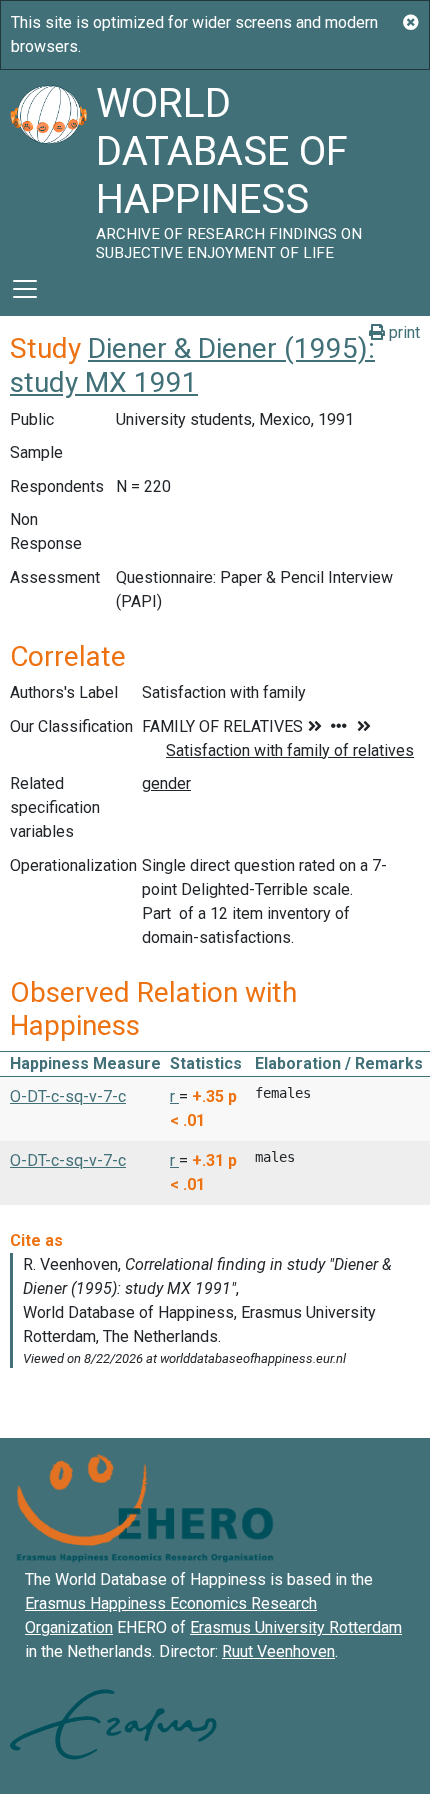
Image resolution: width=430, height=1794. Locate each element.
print (402, 332)
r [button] (174, 1096)
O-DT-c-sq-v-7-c (68, 1096)
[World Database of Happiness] (48, 166)
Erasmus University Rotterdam (296, 1627)
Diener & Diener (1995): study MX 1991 (192, 365)
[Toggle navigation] (25, 289)
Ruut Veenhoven (278, 1651)
